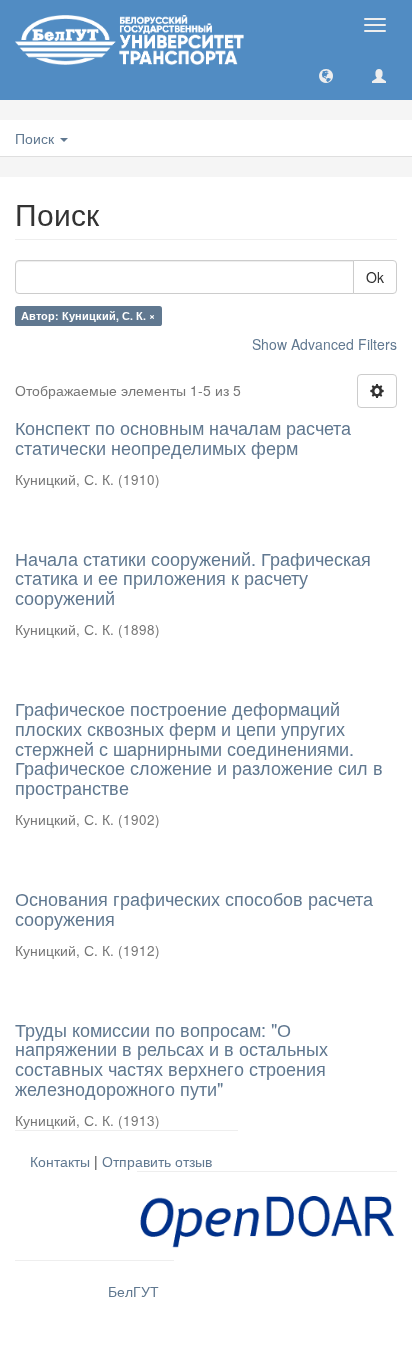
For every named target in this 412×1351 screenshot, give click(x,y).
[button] (326, 75)
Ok (375, 277)
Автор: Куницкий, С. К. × (88, 315)
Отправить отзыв (157, 1161)
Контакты (60, 1161)
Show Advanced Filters (324, 344)
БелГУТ (133, 1291)
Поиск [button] (36, 138)
